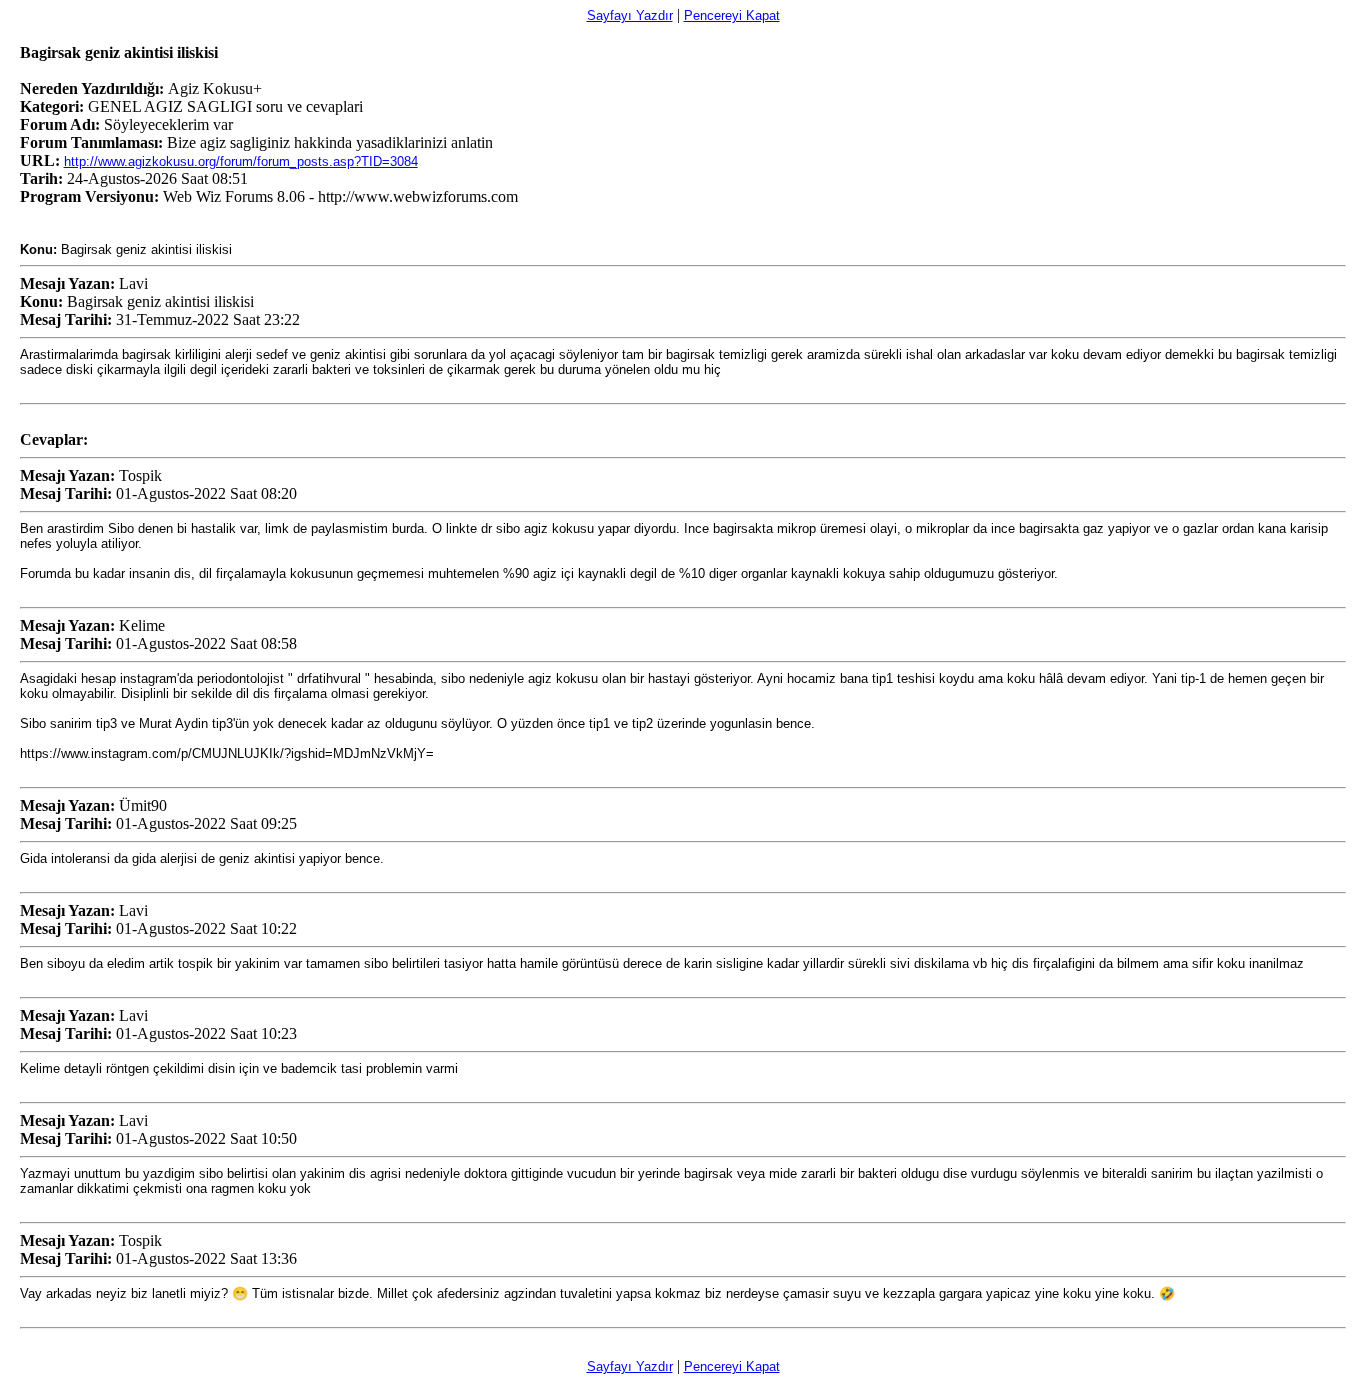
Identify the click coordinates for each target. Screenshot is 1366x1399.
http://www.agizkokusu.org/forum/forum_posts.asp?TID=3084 (241, 161)
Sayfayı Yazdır (630, 15)
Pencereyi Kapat (732, 15)
